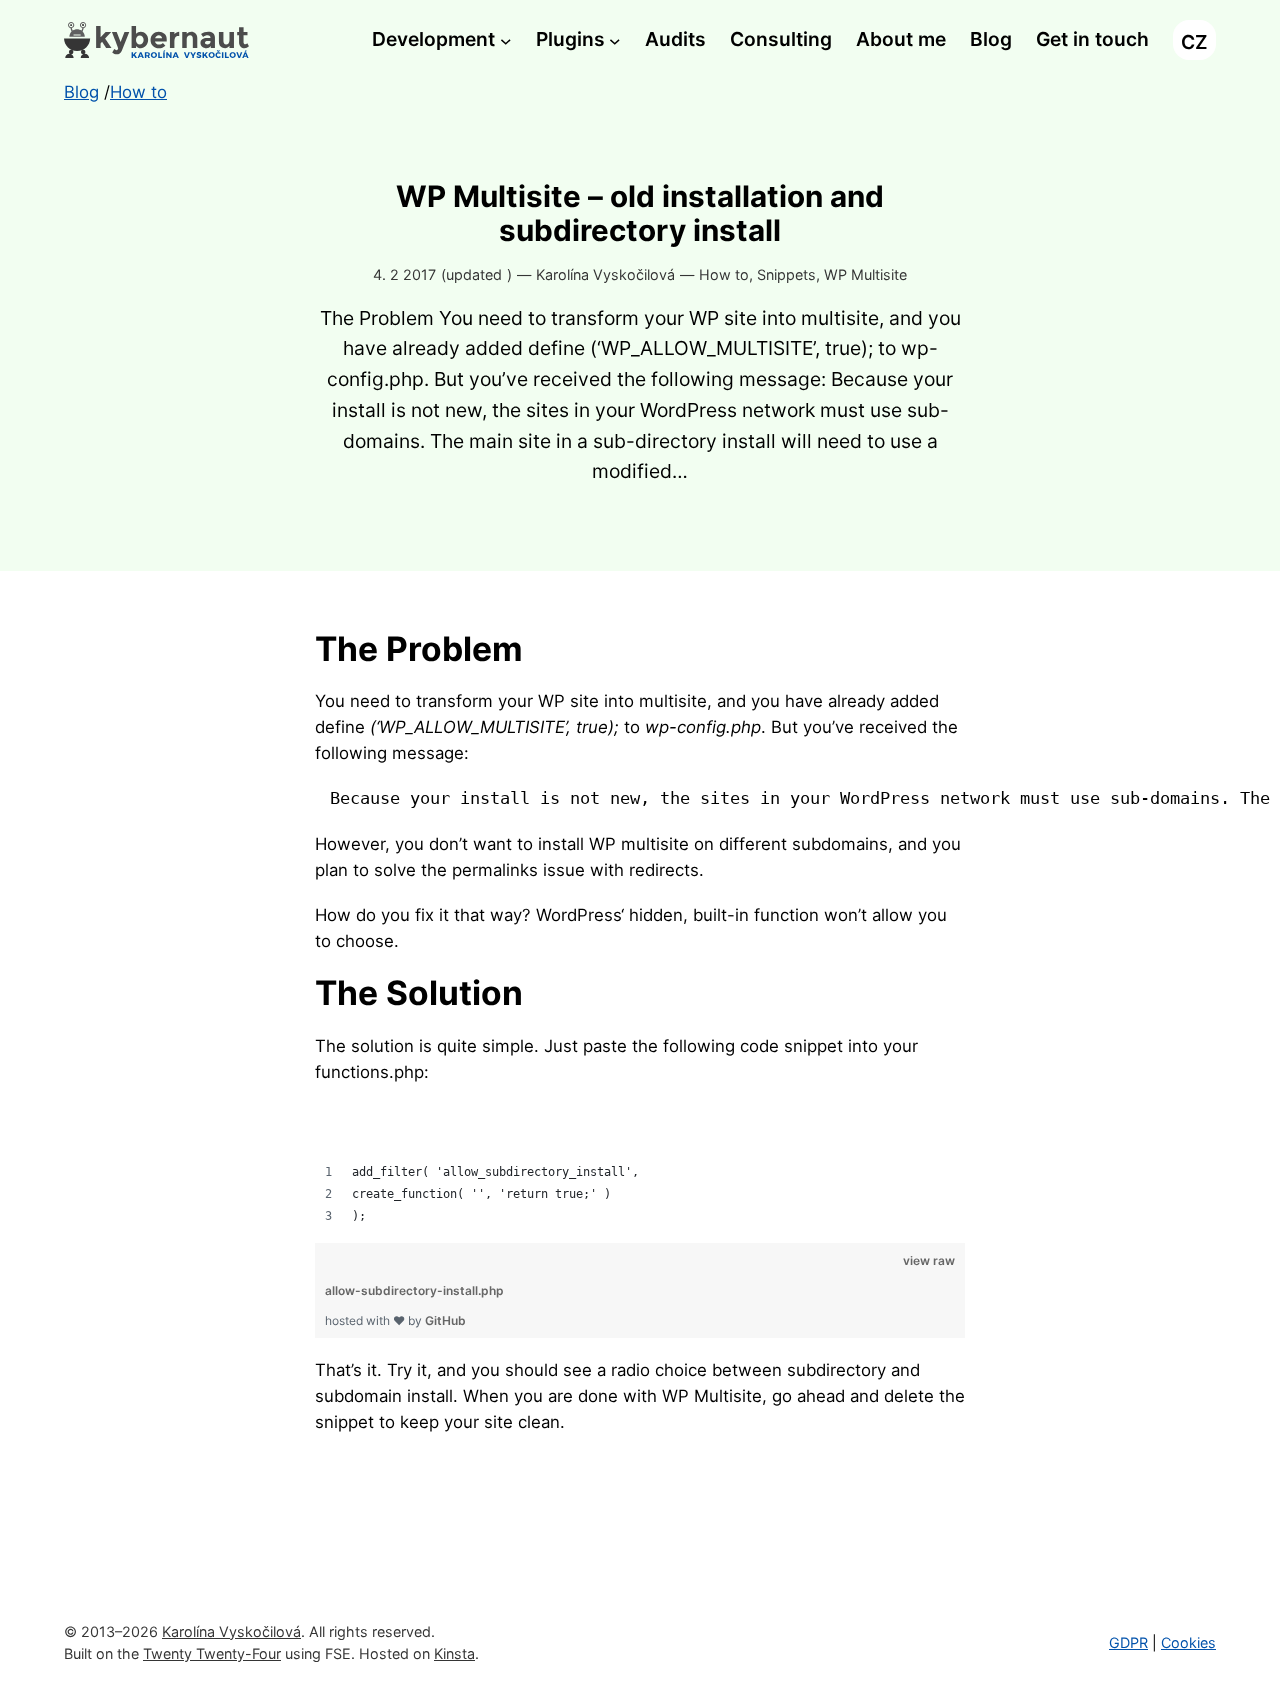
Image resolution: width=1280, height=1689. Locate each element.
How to (724, 274)
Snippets (786, 274)
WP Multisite (865, 274)
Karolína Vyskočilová (231, 1631)
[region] (640, 1165)
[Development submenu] (506, 40)
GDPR (1128, 1642)
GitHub (445, 1320)
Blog (81, 92)
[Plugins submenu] (615, 40)
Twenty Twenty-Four (212, 1653)
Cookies (1188, 1642)
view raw (929, 1260)
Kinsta (454, 1653)
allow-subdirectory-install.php (414, 1290)
